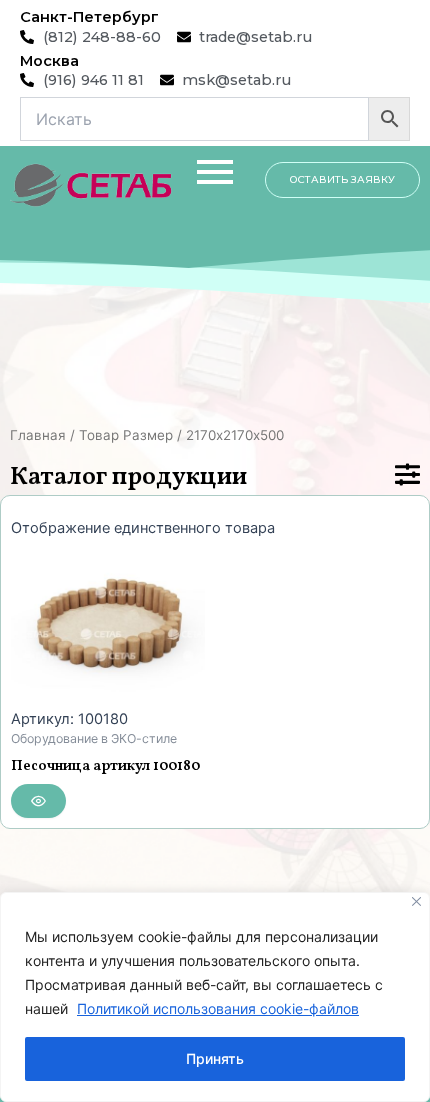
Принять (215, 1058)
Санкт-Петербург (89, 17)
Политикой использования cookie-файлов (218, 1008)
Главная (38, 435)
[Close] (416, 901)
